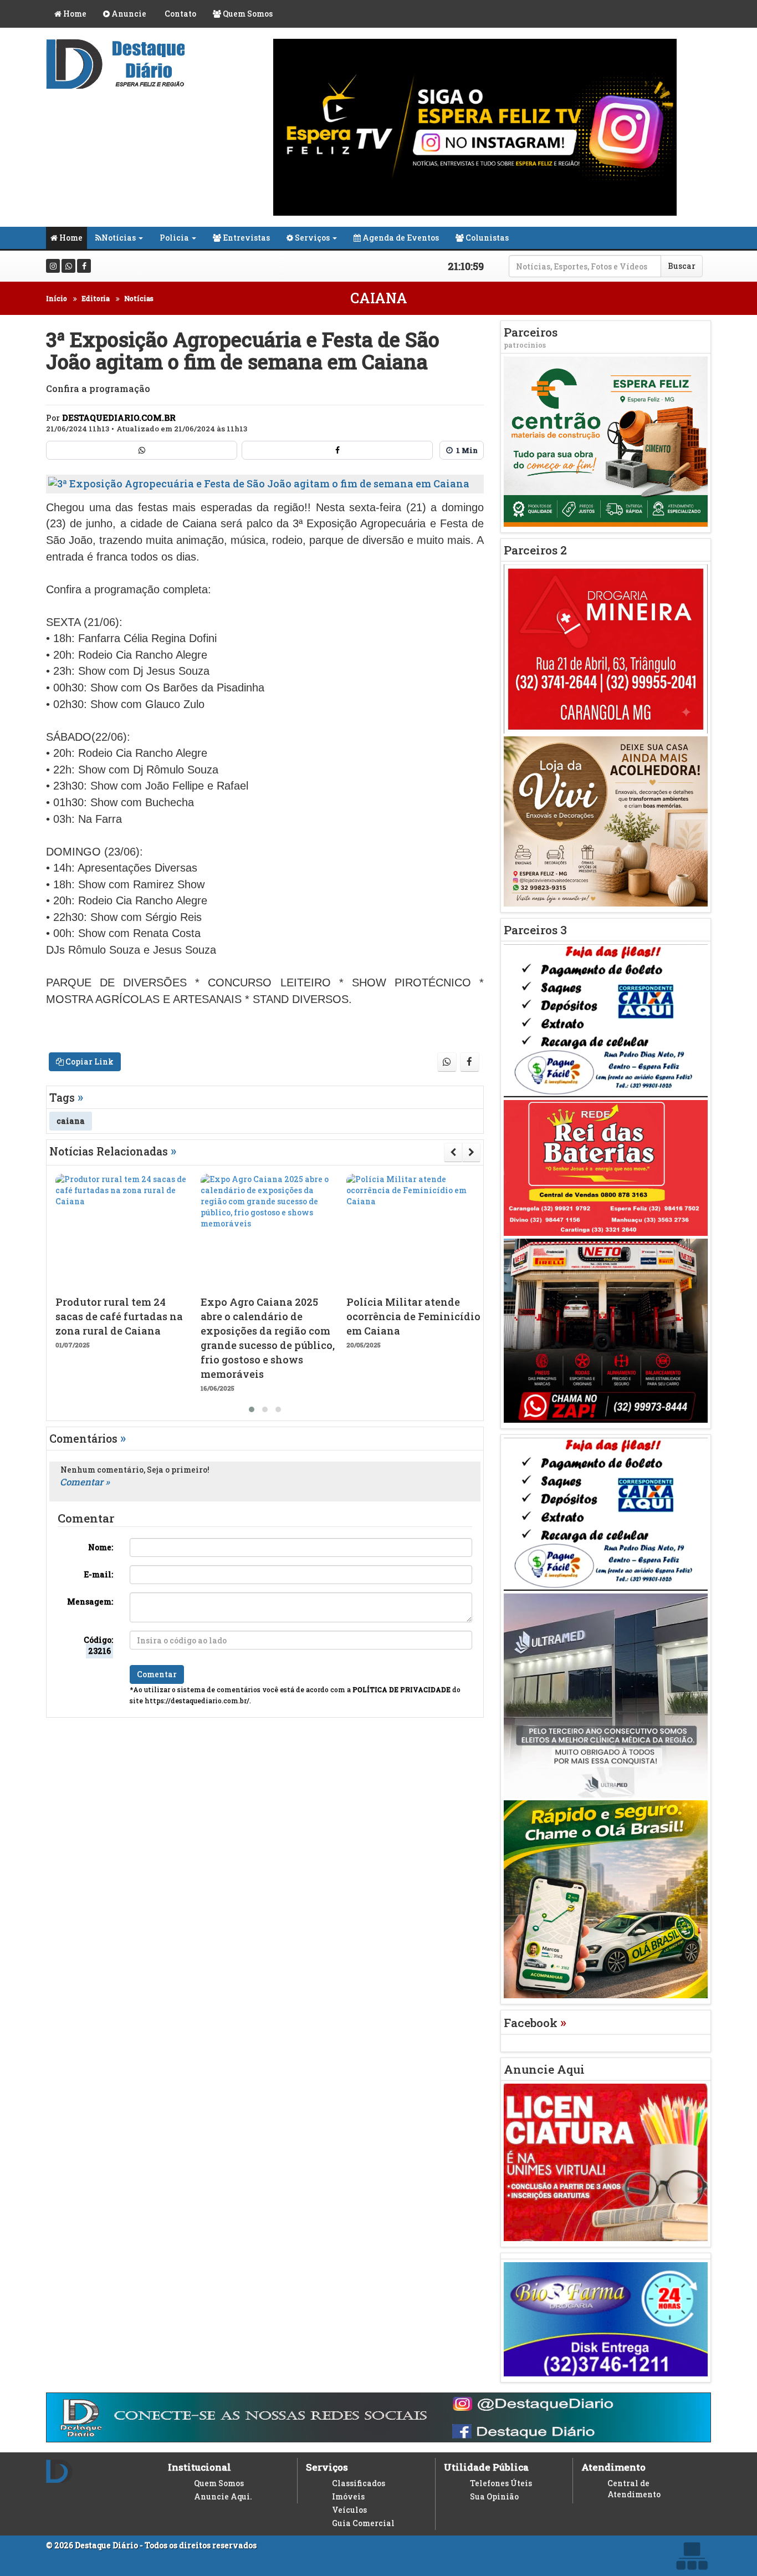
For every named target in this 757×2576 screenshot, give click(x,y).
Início (57, 298)
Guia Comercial (363, 2523)
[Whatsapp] (68, 266)
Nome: (101, 1547)
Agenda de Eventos (400, 238)
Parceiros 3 (535, 930)
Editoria (96, 298)
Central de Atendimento (634, 2489)
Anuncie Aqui (544, 2069)
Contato (180, 14)
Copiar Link (89, 1062)
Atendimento (613, 2467)
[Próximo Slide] (471, 1152)
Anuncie (128, 14)
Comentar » (85, 1482)
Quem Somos (247, 14)
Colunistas (486, 238)
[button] (252, 1409)
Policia (174, 238)
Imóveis (348, 2496)
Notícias (119, 238)
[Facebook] (84, 266)
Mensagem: (90, 1602)
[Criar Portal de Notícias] (692, 2556)
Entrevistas (245, 238)
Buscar (682, 266)
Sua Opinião (494, 2496)
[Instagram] (53, 266)
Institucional (200, 2467)
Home (74, 14)
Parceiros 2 (535, 550)
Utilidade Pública (486, 2467)
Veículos (349, 2510)
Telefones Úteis (501, 2483)
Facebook (535, 2023)
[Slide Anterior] (453, 1152)
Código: (98, 1645)
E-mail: (98, 1574)
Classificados (359, 2483)
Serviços (311, 238)
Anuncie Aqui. (223, 2496)
